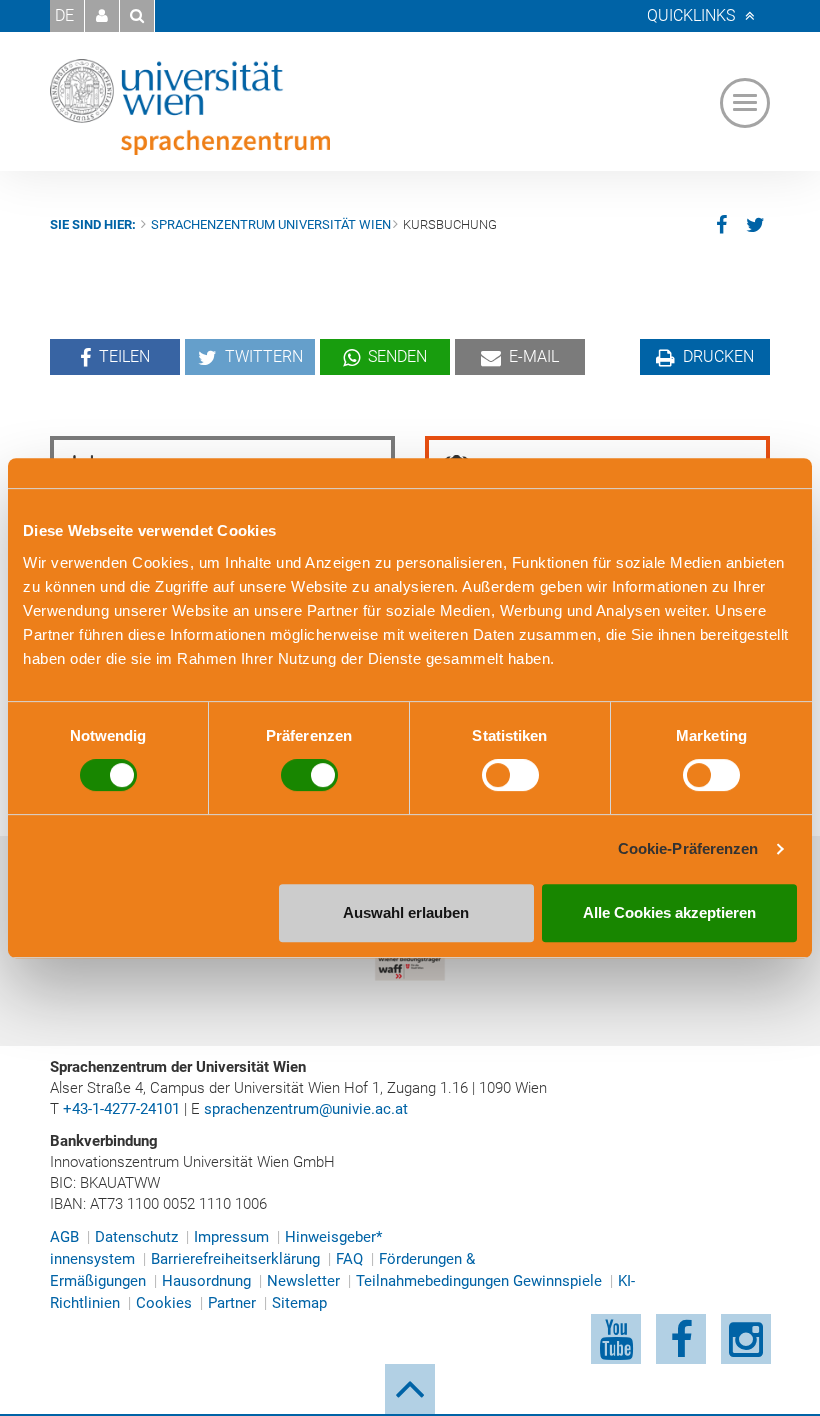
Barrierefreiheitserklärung (235, 1259)
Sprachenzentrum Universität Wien (271, 224)
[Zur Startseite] (190, 107)
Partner (232, 1303)
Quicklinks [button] (691, 15)
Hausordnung (206, 1281)
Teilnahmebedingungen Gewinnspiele (479, 1281)
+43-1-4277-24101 (121, 1109)
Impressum (231, 1237)
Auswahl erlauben (406, 912)
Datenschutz (136, 1237)
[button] (102, 16)
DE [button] (64, 15)
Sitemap (299, 1303)
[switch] (309, 775)
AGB (64, 1237)
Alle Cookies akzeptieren (669, 912)
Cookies (164, 1303)
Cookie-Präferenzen (688, 848)
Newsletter (303, 1281)
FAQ (349, 1259)
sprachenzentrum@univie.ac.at (306, 1109)
